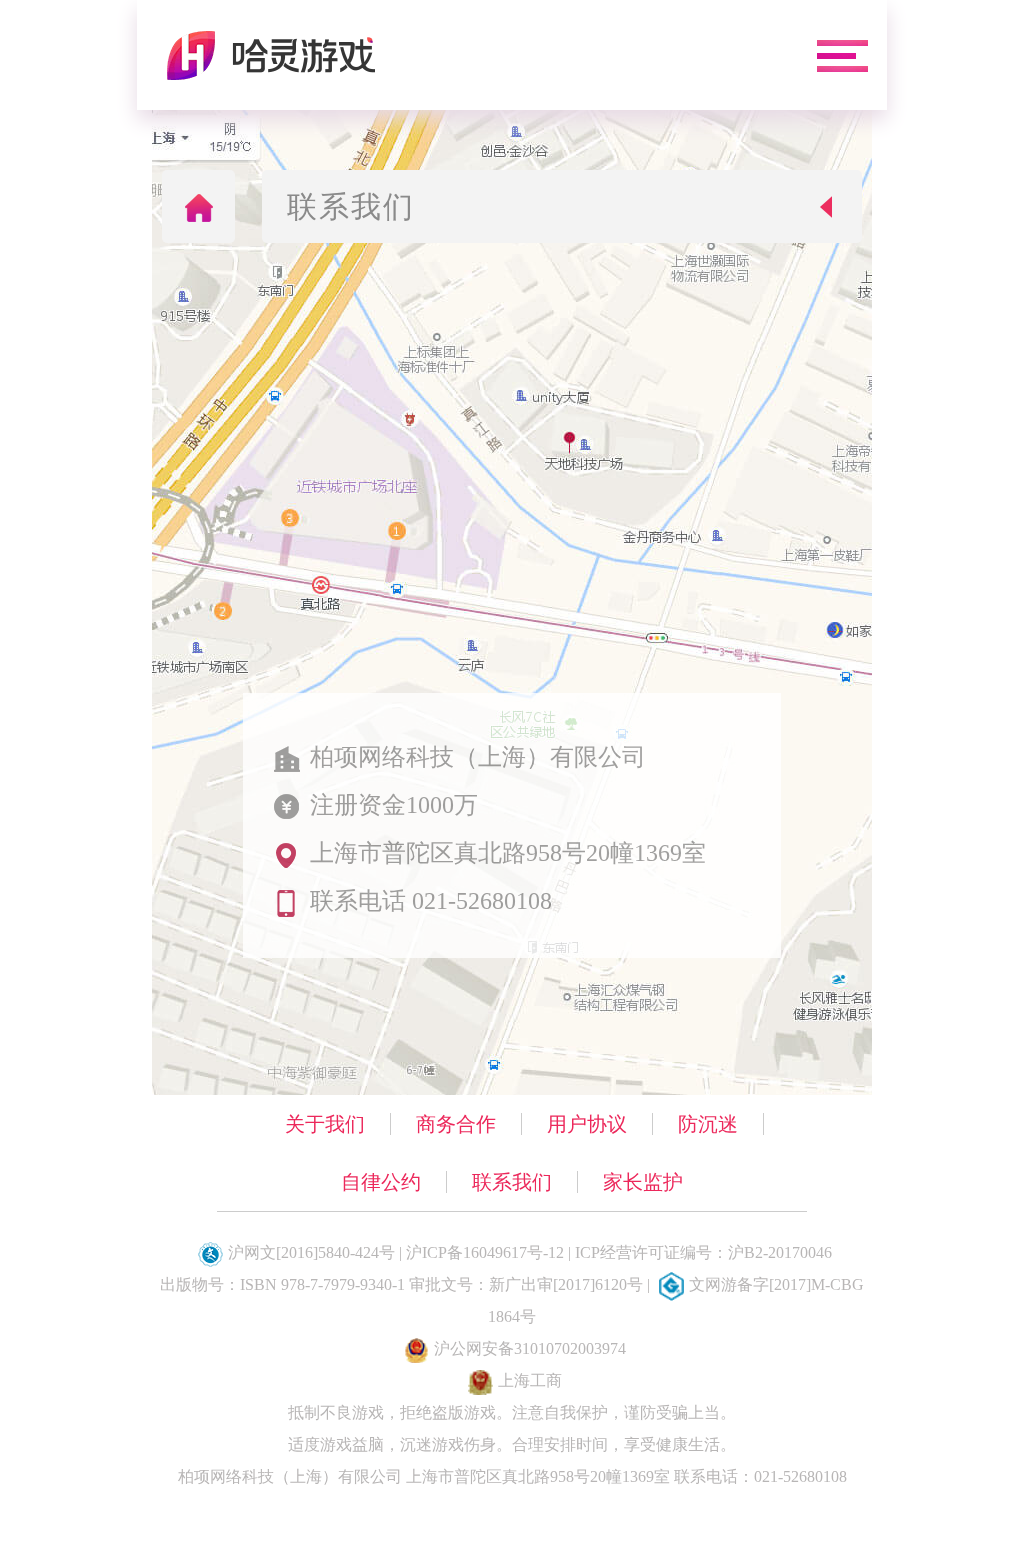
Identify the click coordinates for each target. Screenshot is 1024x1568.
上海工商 (530, 1380)
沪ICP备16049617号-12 (485, 1252)
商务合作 (456, 1124)
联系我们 (512, 1182)
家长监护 (643, 1182)
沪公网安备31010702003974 (530, 1348)
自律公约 (381, 1182)
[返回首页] (198, 206)
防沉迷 (708, 1124)
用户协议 (587, 1124)
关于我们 (325, 1124)
